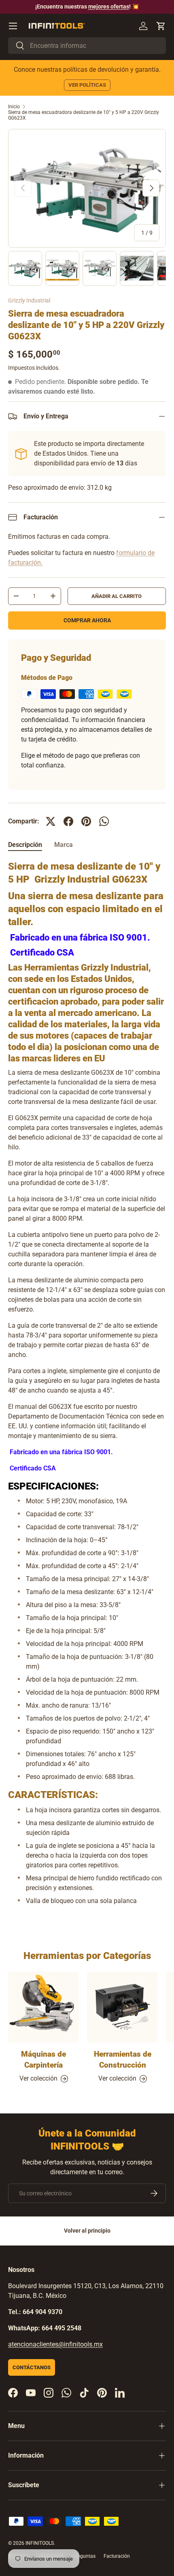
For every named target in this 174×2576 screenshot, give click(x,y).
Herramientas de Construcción (123, 2059)
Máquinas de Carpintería (43, 2059)
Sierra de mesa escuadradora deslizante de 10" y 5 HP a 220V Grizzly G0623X (84, 115)
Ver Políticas (87, 85)
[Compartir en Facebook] (68, 821)
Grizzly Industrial (29, 300)
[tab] (25, 845)
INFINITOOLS (40, 2543)
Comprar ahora (87, 620)
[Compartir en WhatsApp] (104, 821)
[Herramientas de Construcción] (122, 2007)
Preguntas (84, 2556)
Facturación (117, 2556)
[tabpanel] (87, 1386)
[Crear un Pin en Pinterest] (86, 821)
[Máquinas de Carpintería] (43, 2007)
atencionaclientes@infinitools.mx (55, 2344)
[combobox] (87, 46)
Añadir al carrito (117, 596)
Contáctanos (32, 2367)
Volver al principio (87, 2231)
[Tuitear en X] (51, 821)
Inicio (14, 107)
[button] (161, 26)
